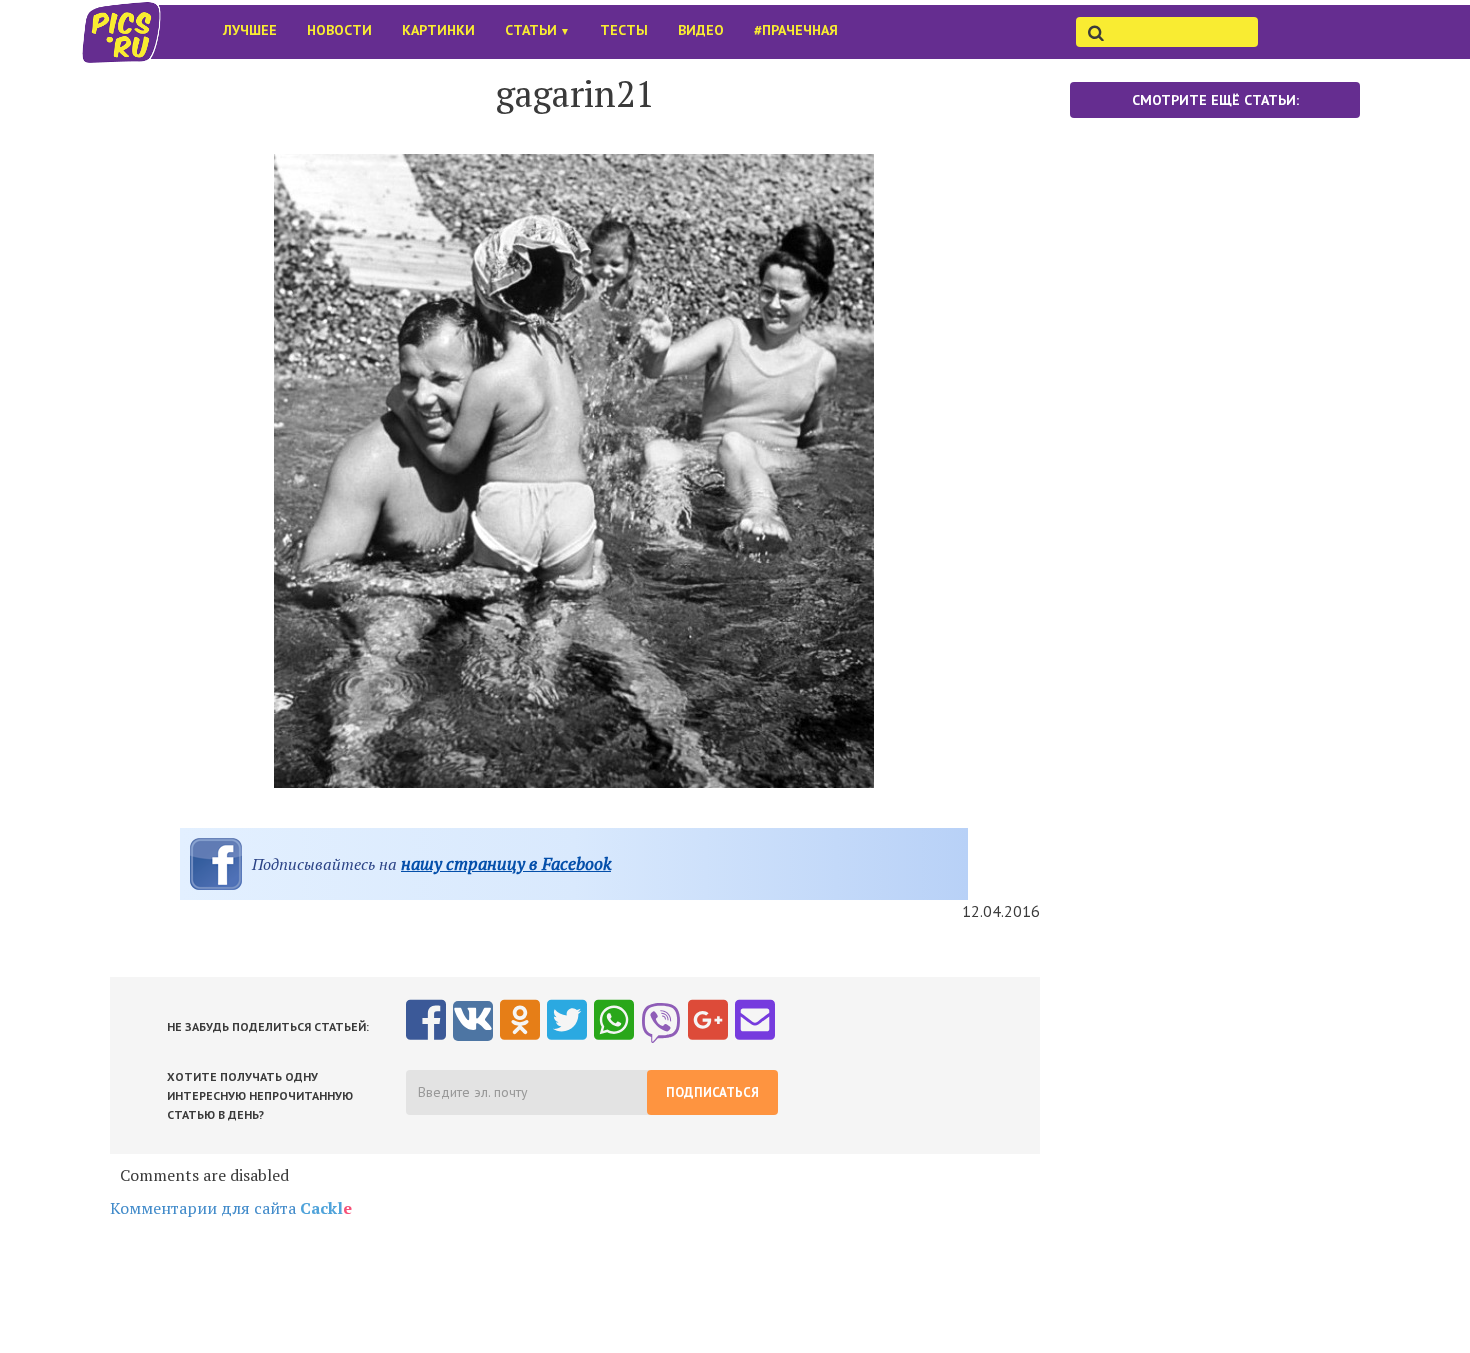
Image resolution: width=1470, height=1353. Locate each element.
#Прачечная (796, 30)
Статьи (537, 30)
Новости (339, 30)
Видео (701, 30)
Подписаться (712, 1092)
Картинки (438, 30)
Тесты (624, 30)
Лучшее (250, 30)
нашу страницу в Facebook (506, 863)
